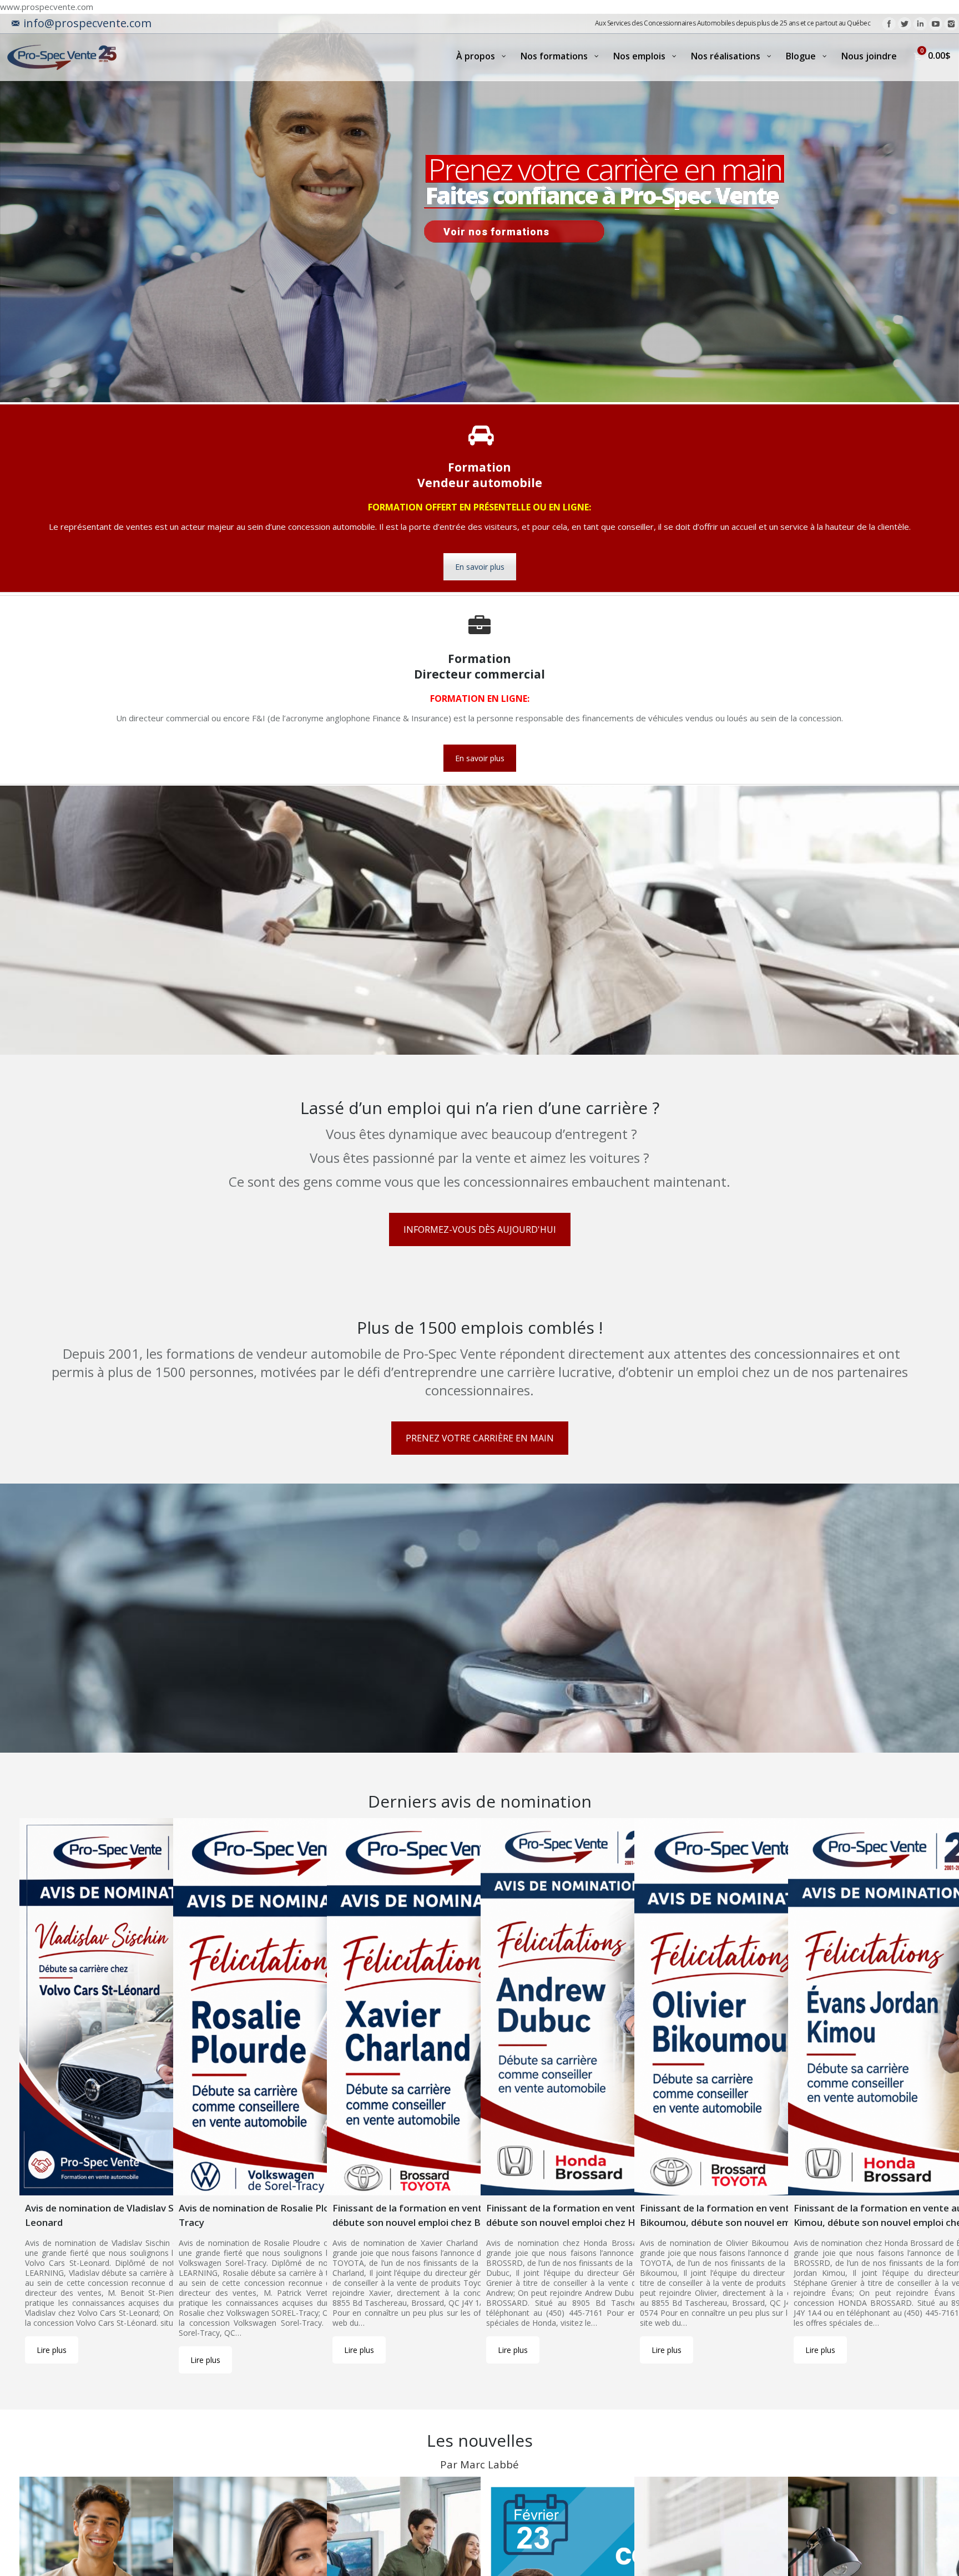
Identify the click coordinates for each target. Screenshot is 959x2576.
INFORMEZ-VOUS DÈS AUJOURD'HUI (480, 1229)
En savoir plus (480, 567)
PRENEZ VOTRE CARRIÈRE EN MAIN (480, 1438)
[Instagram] (951, 24)
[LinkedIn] (920, 24)
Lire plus (52, 2350)
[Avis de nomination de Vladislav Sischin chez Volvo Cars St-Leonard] (170, 2007)
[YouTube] (936, 24)
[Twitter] (905, 24)
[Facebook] (889, 24)
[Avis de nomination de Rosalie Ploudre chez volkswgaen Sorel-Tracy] (324, 2007)
